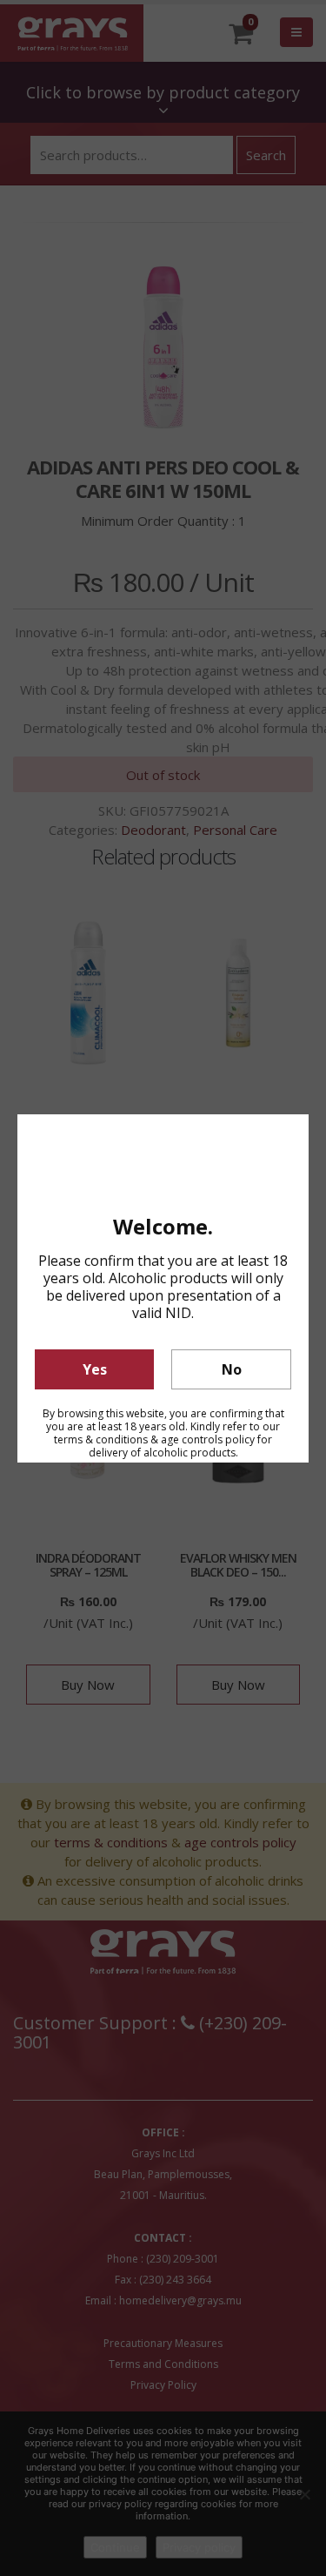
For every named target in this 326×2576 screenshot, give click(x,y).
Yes (95, 1369)
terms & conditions (101, 1439)
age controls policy (208, 1439)
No (232, 1369)
